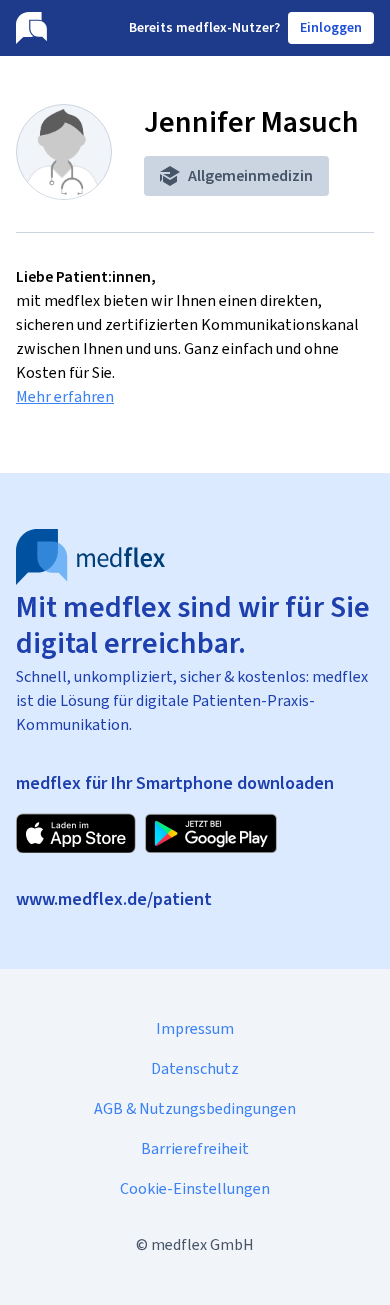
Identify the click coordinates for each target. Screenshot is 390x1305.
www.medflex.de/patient (114, 899)
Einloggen (331, 27)
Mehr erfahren (65, 396)
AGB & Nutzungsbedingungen (195, 1108)
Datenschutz (195, 1068)
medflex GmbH (202, 1244)
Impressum (195, 1028)
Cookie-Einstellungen (195, 1188)
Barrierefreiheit (195, 1148)
